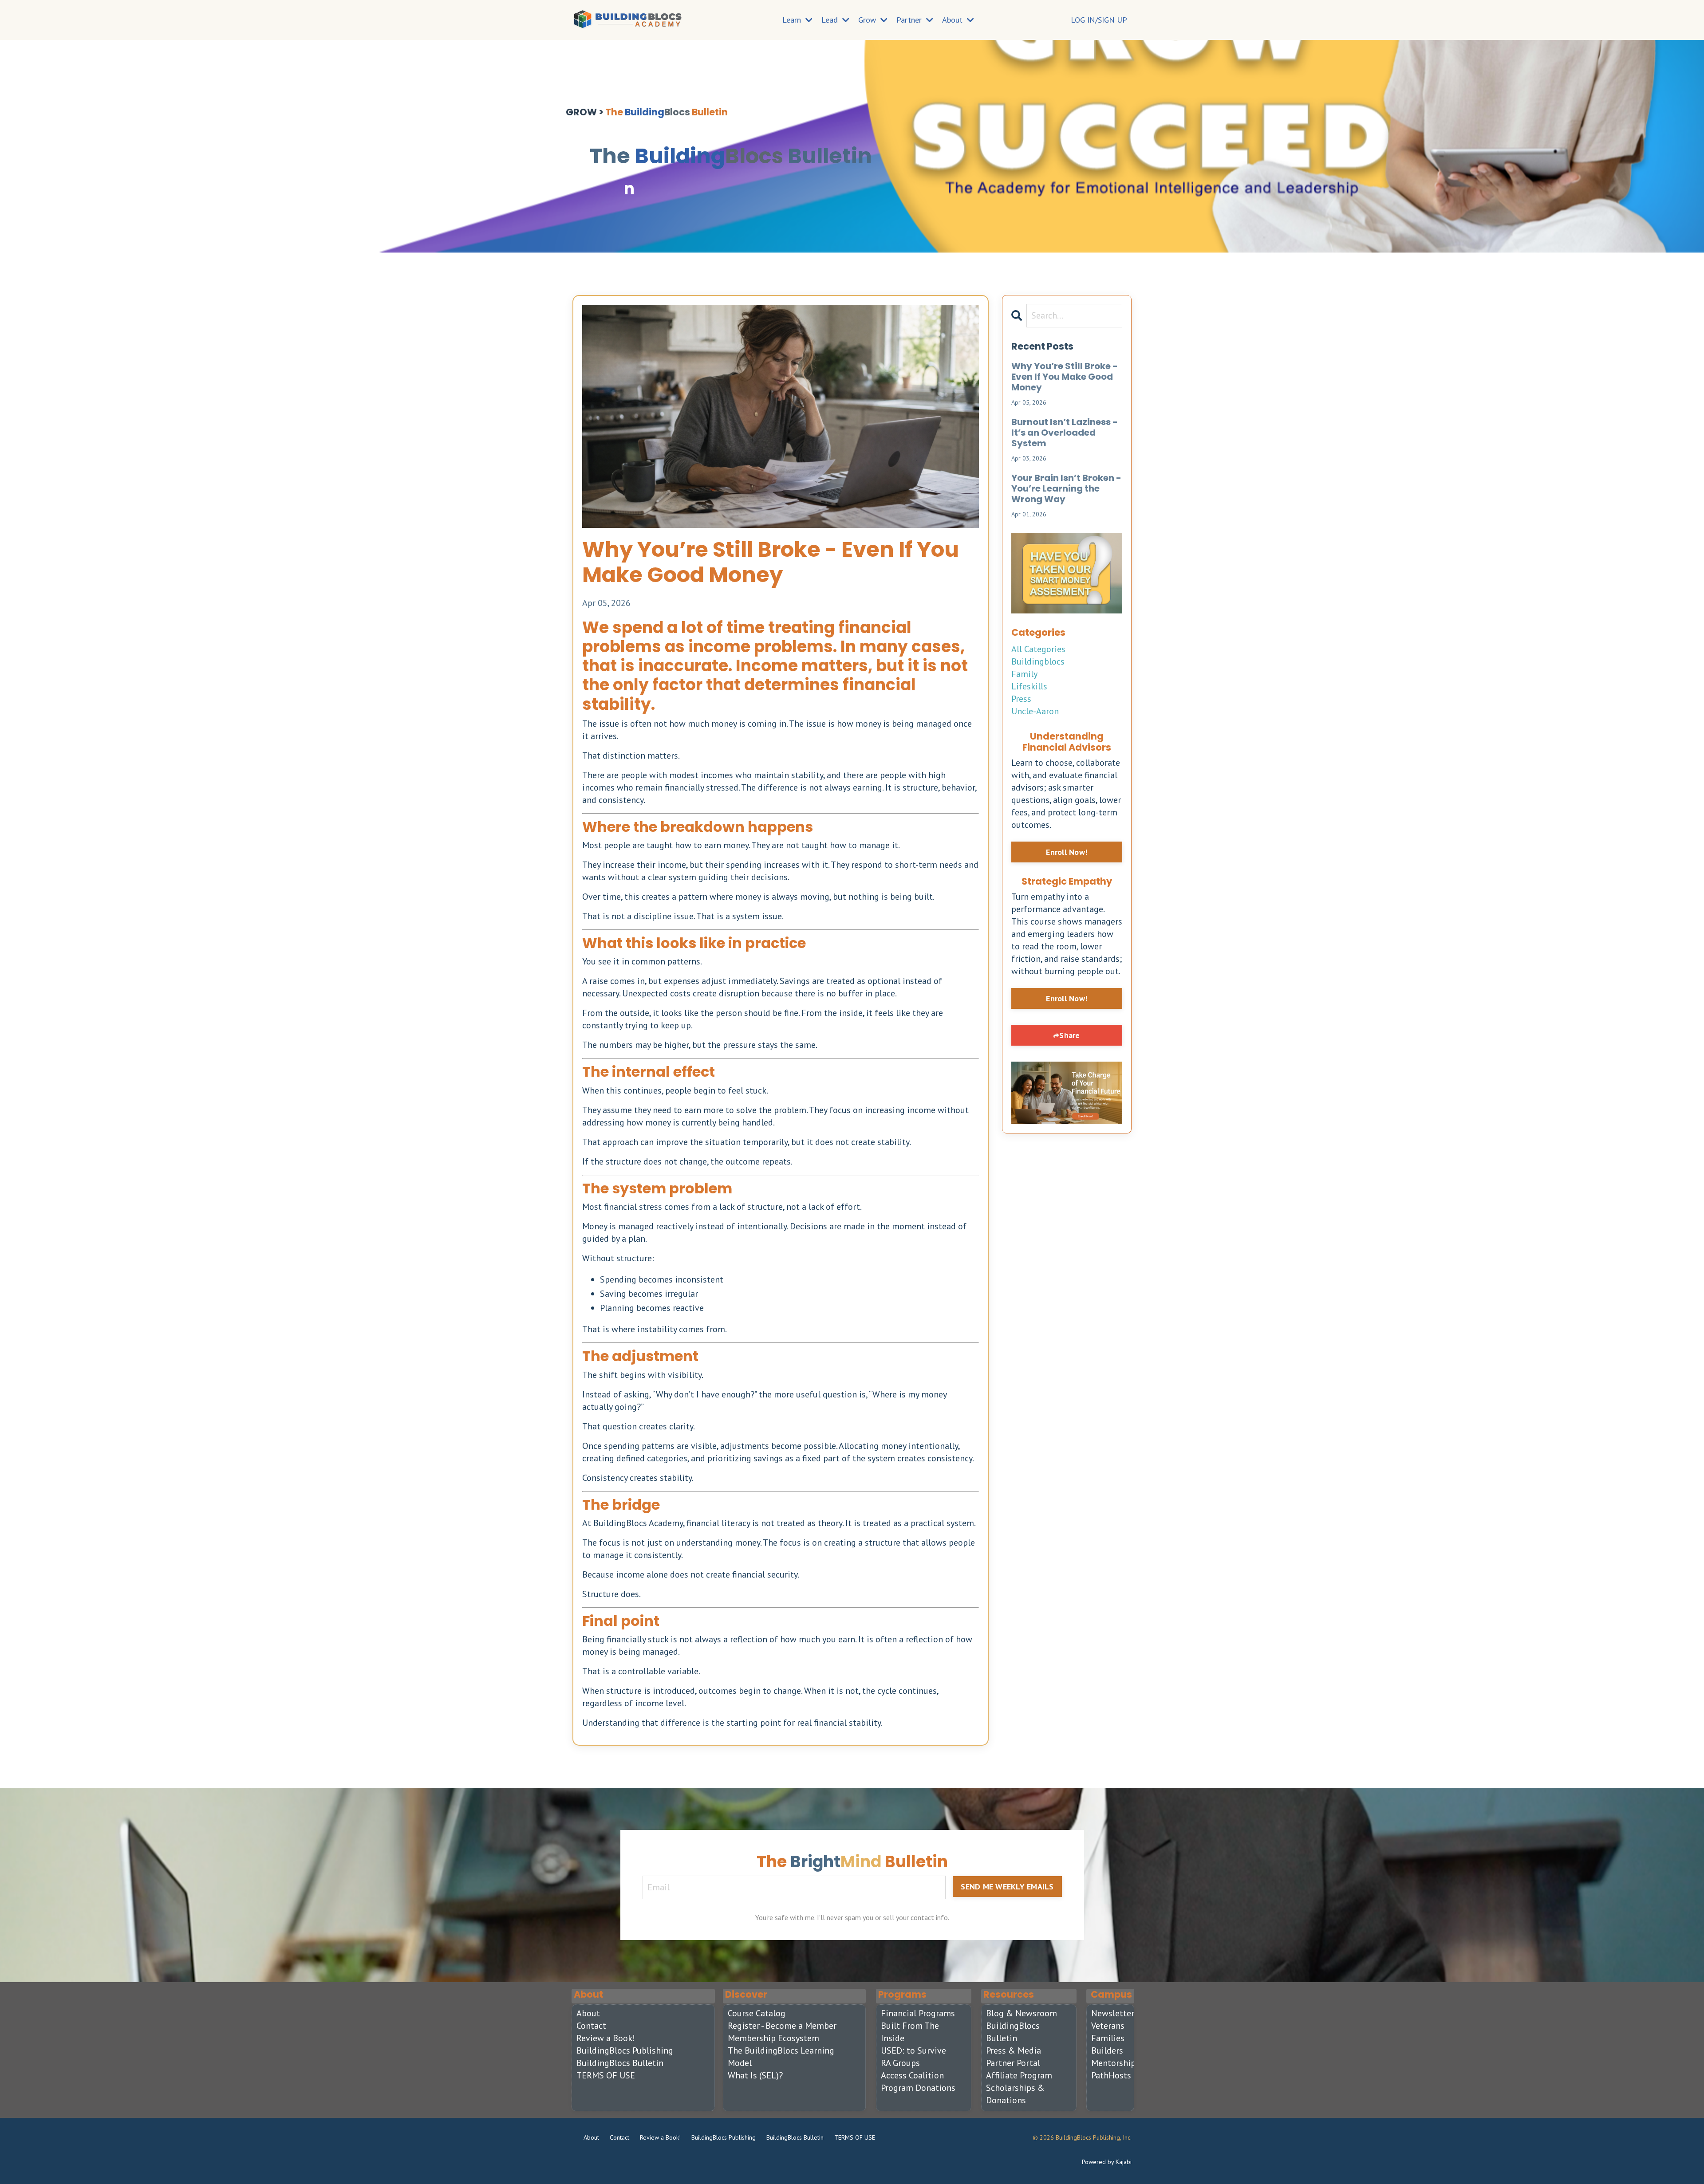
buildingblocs (1038, 661)
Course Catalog (757, 2013)
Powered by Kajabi (1107, 2162)
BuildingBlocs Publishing (625, 2050)
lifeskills (1029, 686)
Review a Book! (606, 2038)
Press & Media (1014, 2050)
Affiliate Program (1019, 2075)
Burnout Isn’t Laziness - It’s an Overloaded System (1065, 433)
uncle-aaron (1035, 711)
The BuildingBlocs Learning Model (781, 2057)
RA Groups (900, 2063)
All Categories (1038, 649)
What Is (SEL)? (755, 2075)
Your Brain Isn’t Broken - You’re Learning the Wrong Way (1066, 488)
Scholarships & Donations (1015, 2094)
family (1024, 674)
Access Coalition (912, 2075)
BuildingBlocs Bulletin (620, 2063)
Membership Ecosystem (773, 2038)
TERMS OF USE (606, 2075)
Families (1106, 2038)
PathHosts (1106, 2075)
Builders (1106, 2050)
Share (1069, 1035)
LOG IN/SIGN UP (1099, 20)
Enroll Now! (1067, 852)
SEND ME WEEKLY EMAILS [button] (1007, 1887)
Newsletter (1106, 2013)
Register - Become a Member (782, 2026)
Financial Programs (918, 2013)
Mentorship (1106, 2063)
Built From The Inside (910, 2032)
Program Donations (918, 2088)
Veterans (1106, 2026)
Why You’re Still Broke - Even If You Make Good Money (1065, 377)
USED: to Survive (913, 2050)
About (588, 2013)
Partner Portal (1013, 2063)
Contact (591, 2026)
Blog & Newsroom (1022, 2013)
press (1021, 699)
